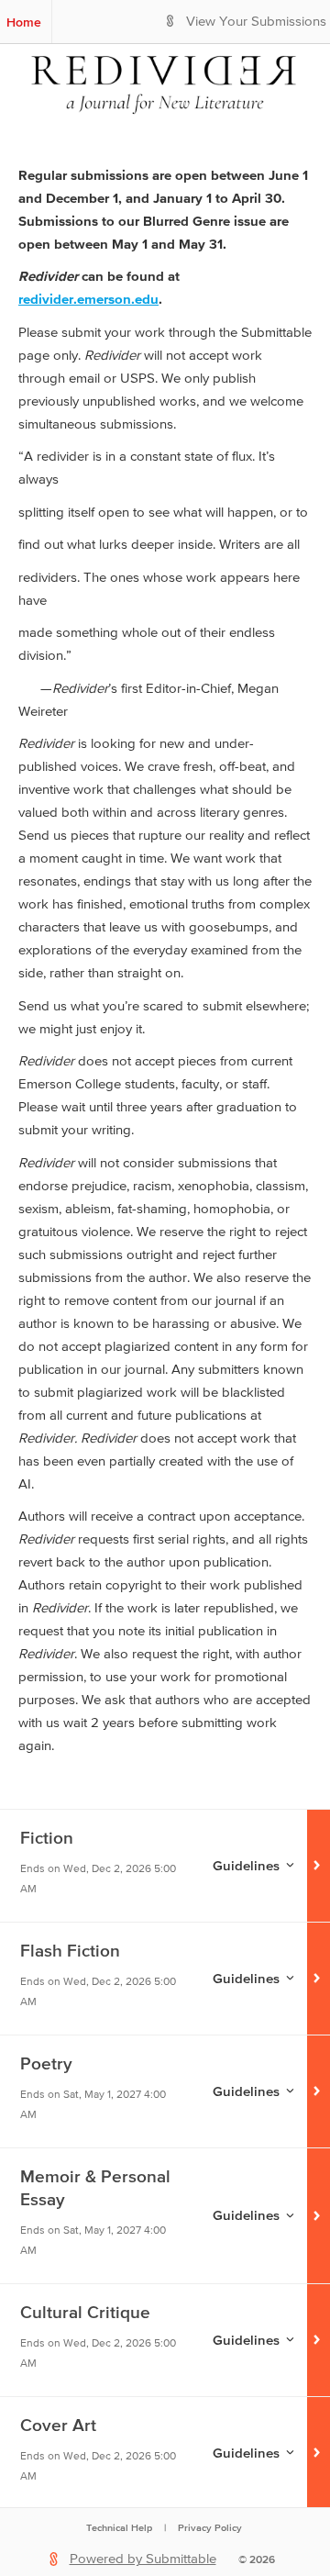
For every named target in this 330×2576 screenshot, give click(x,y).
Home (24, 22)
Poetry (46, 2063)
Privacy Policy (210, 2527)
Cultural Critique (85, 2312)
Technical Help (119, 2527)
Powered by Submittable (143, 2559)
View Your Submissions (256, 22)
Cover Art (58, 2425)
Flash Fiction (70, 1951)
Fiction (47, 1838)
